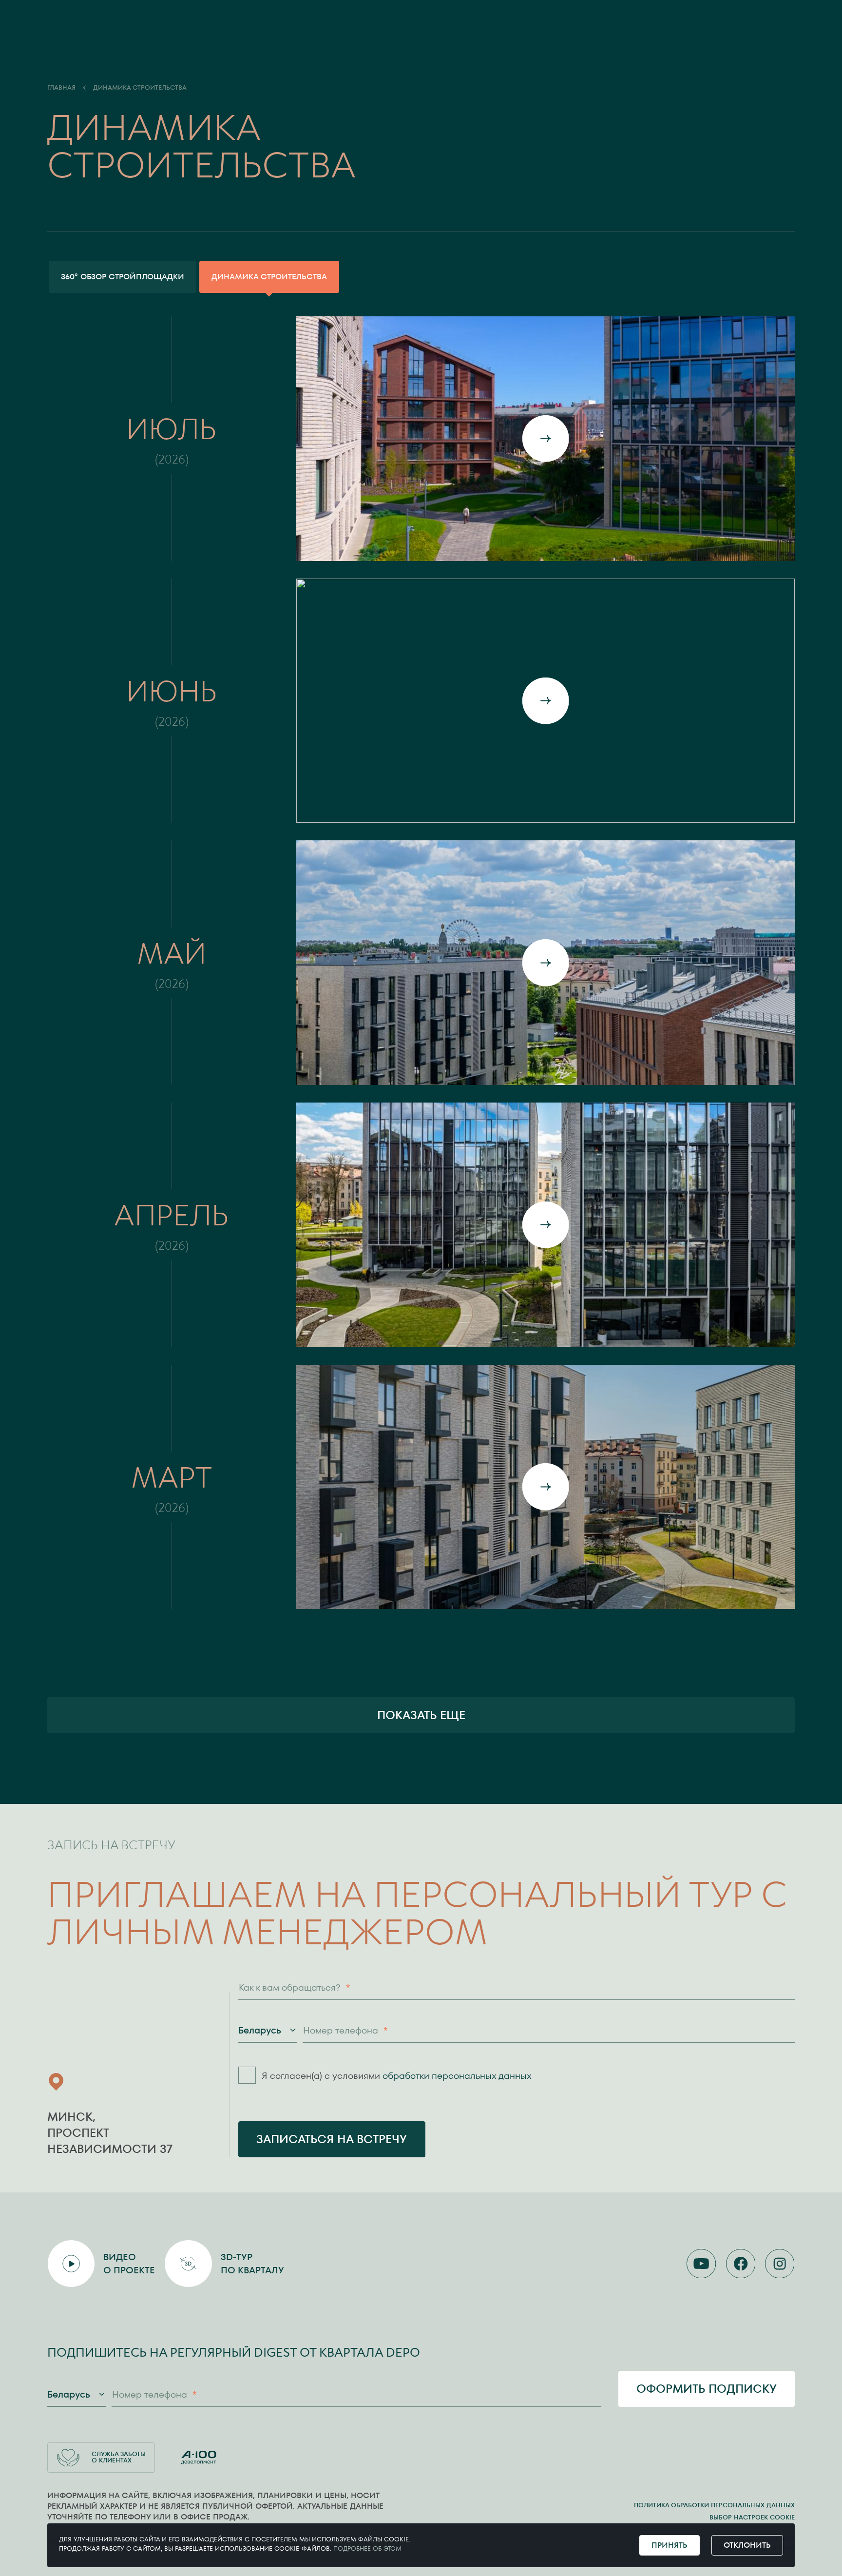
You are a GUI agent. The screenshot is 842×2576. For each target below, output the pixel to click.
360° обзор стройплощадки (123, 277)
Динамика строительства (140, 88)
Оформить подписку (707, 2389)
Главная (61, 88)
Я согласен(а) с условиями (397, 2076)
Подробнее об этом (367, 2548)
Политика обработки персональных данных (714, 2505)
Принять (670, 2545)
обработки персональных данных (457, 2076)
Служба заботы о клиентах (119, 2457)
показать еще (421, 1715)
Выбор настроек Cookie (752, 2517)
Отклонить (747, 2545)
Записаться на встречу (332, 2139)
